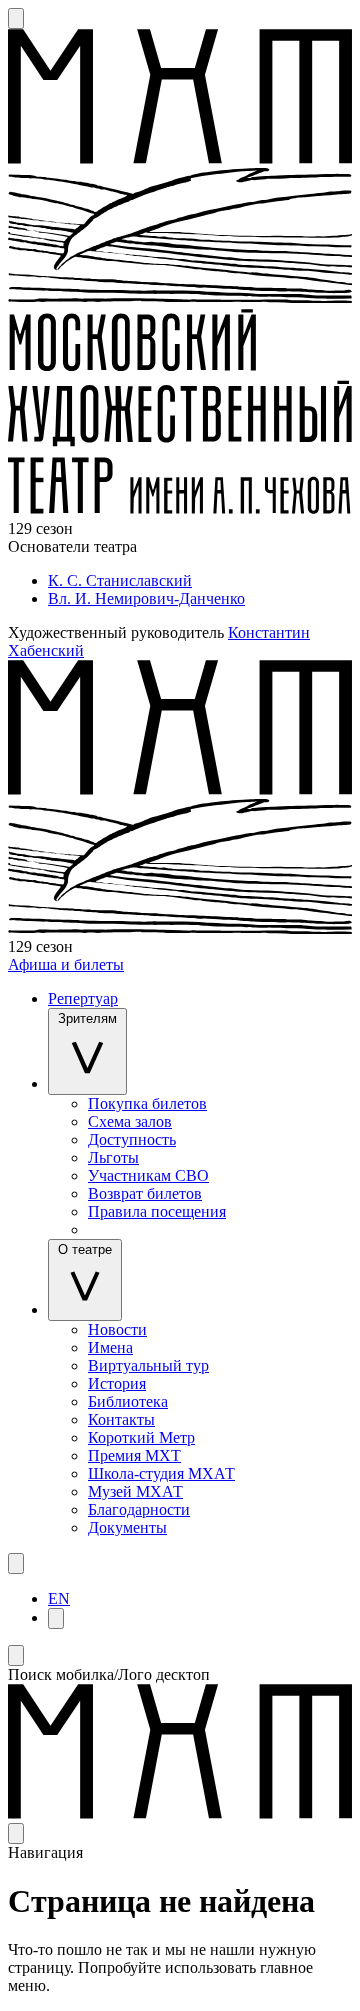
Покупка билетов (147, 1103)
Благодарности (139, 1509)
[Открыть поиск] (16, 18)
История (117, 1383)
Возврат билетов (145, 1193)
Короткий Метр (141, 1437)
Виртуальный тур (148, 1365)
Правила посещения (157, 1211)
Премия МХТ (134, 1455)
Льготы (113, 1157)
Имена (110, 1347)
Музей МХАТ (135, 1491)
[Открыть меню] (16, 1563)
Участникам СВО (148, 1175)
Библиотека (128, 1401)
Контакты (121, 1419)
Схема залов (130, 1121)
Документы (127, 1527)
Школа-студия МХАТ (161, 1473)
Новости (117, 1329)
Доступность (132, 1139)
